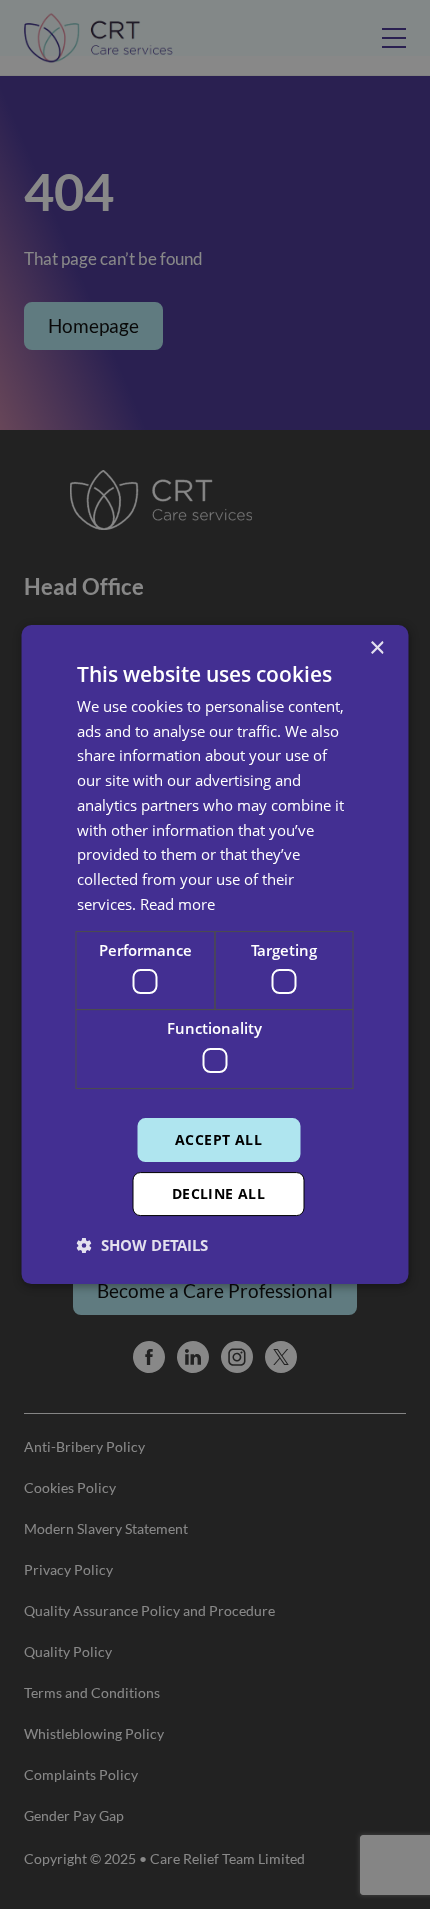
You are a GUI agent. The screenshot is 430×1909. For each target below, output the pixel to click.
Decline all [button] (218, 1193)
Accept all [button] (218, 1139)
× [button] (376, 648)
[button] (142, 1245)
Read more (177, 904)
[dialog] (215, 954)
